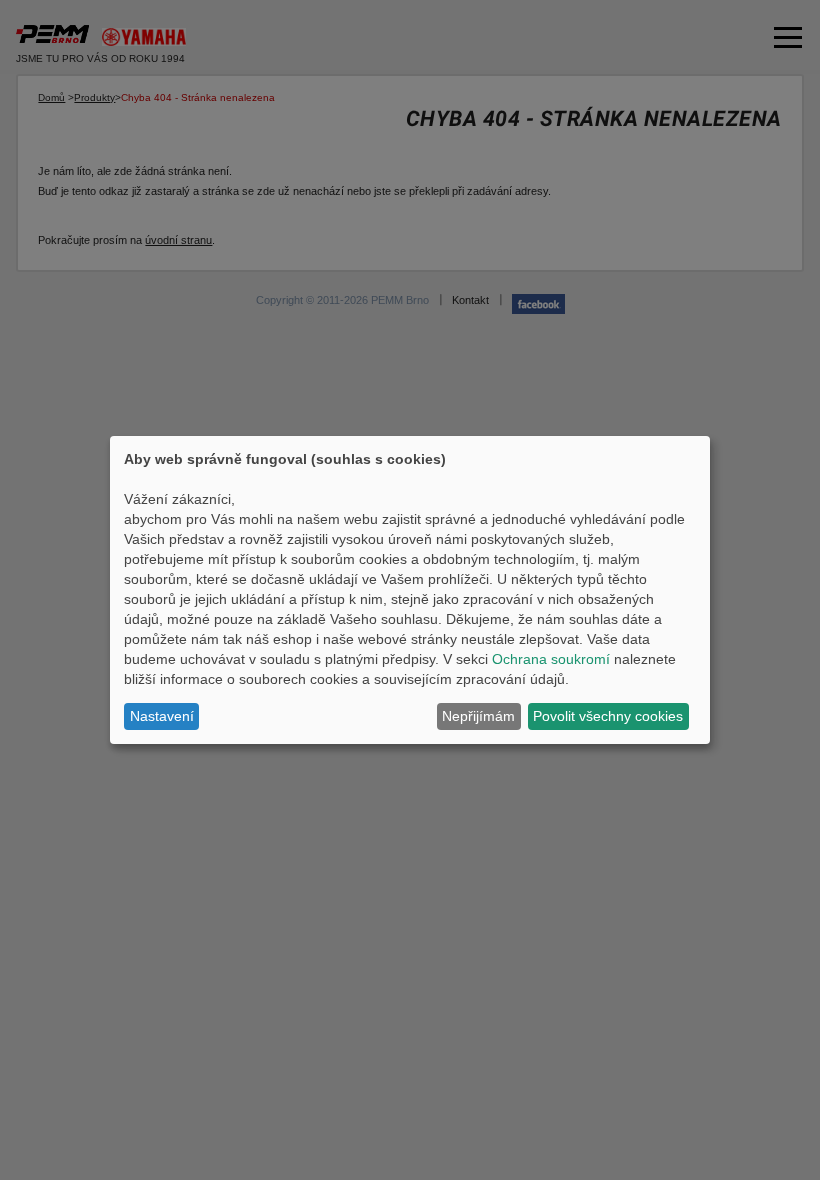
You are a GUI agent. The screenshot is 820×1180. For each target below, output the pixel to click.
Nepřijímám (478, 716)
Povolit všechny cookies (608, 716)
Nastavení (162, 716)
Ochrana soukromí (551, 659)
